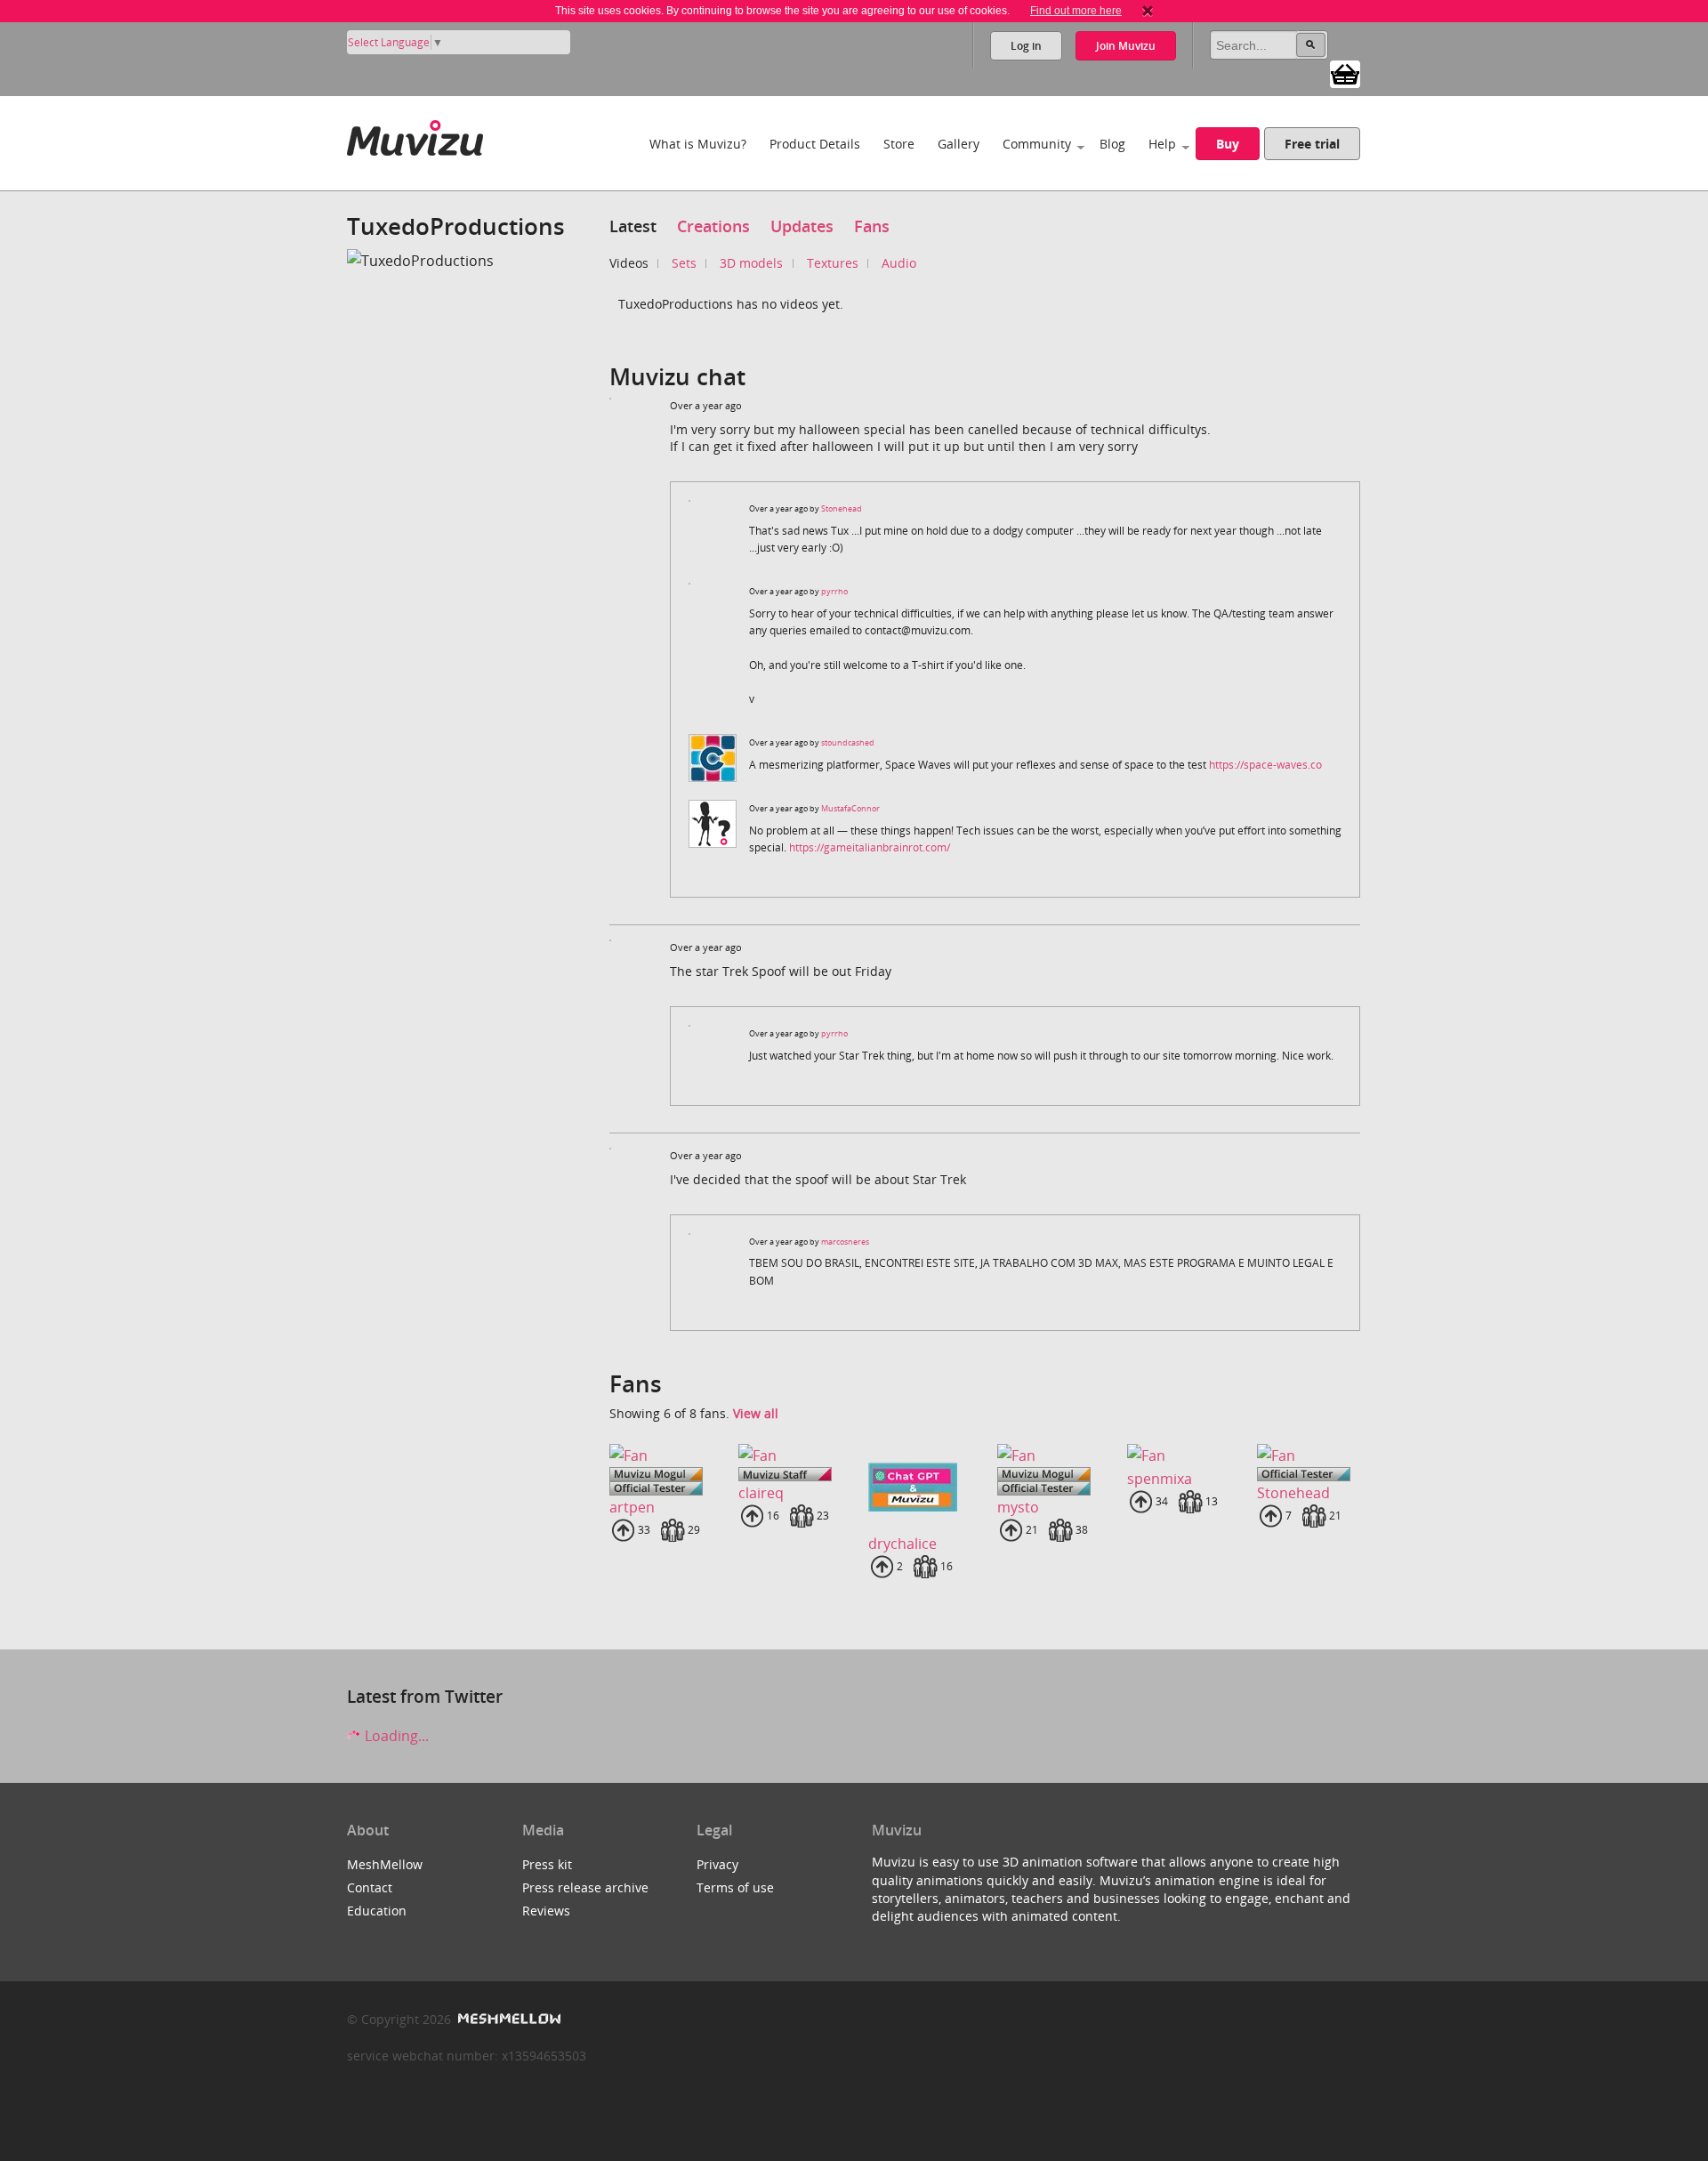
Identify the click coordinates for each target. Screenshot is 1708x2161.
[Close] (1148, 11)
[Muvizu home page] (415, 135)
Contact (370, 1887)
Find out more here (1076, 11)
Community (1037, 144)
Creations (713, 226)
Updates (802, 226)
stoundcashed (848, 742)
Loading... (395, 1736)
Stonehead (842, 508)
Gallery (959, 144)
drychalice (902, 1544)
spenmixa (1160, 1479)
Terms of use (735, 1887)
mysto (1018, 1507)
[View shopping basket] (1345, 73)
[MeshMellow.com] (508, 2019)
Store (899, 144)
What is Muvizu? (698, 144)
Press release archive (585, 1887)
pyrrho (834, 591)
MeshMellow (385, 1864)
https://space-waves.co (1265, 765)
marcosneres (845, 1242)
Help (1162, 144)
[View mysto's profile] (1048, 1455)
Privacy (717, 1864)
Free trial (1312, 144)
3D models (751, 263)
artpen (632, 1507)
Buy (1228, 144)
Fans (872, 226)
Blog (1112, 144)
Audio (899, 263)
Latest (633, 226)
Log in (1026, 46)
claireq (761, 1493)
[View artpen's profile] (660, 1455)
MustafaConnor (850, 808)
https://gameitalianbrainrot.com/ (870, 847)
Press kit (547, 1864)
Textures (833, 263)
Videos (629, 263)
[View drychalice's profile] (919, 1488)
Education (377, 1911)
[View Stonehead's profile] (1308, 1455)
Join (1126, 46)
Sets (684, 263)
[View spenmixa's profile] (1178, 1455)
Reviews (546, 1911)
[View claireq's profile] (789, 1455)
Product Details (815, 144)
